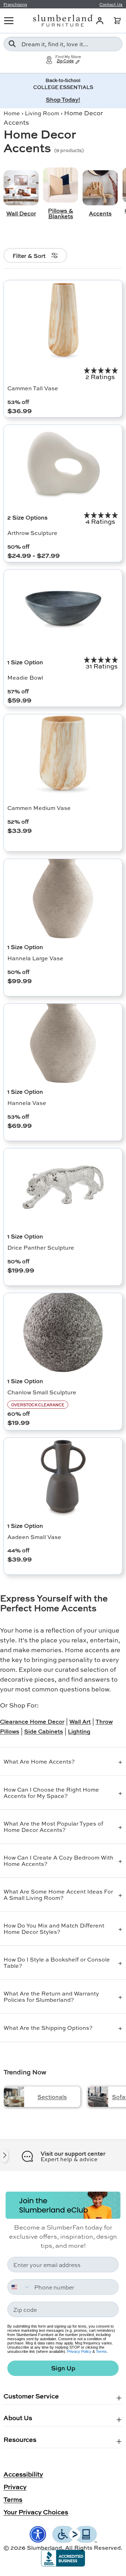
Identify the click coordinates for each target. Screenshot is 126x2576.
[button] (117, 21)
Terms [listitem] (13, 2499)
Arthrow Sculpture (32, 533)
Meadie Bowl (25, 677)
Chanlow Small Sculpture (42, 1392)
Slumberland (44, 2547)
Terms (101, 2351)
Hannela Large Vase (35, 958)
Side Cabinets (44, 1731)
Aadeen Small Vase (34, 1537)
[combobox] (63, 44)
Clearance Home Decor (32, 1721)
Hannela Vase (27, 1103)
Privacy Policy (79, 2351)
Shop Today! (63, 99)
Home (12, 113)
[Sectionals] (14, 2097)
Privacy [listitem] (15, 2487)
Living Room (42, 113)
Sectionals (52, 2097)
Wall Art (80, 1721)
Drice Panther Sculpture (41, 1247)
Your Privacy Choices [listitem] (36, 2512)
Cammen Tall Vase (33, 388)
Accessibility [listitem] (23, 2474)
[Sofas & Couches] (98, 2097)
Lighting (79, 1731)
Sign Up (63, 2368)
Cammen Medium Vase (39, 808)
